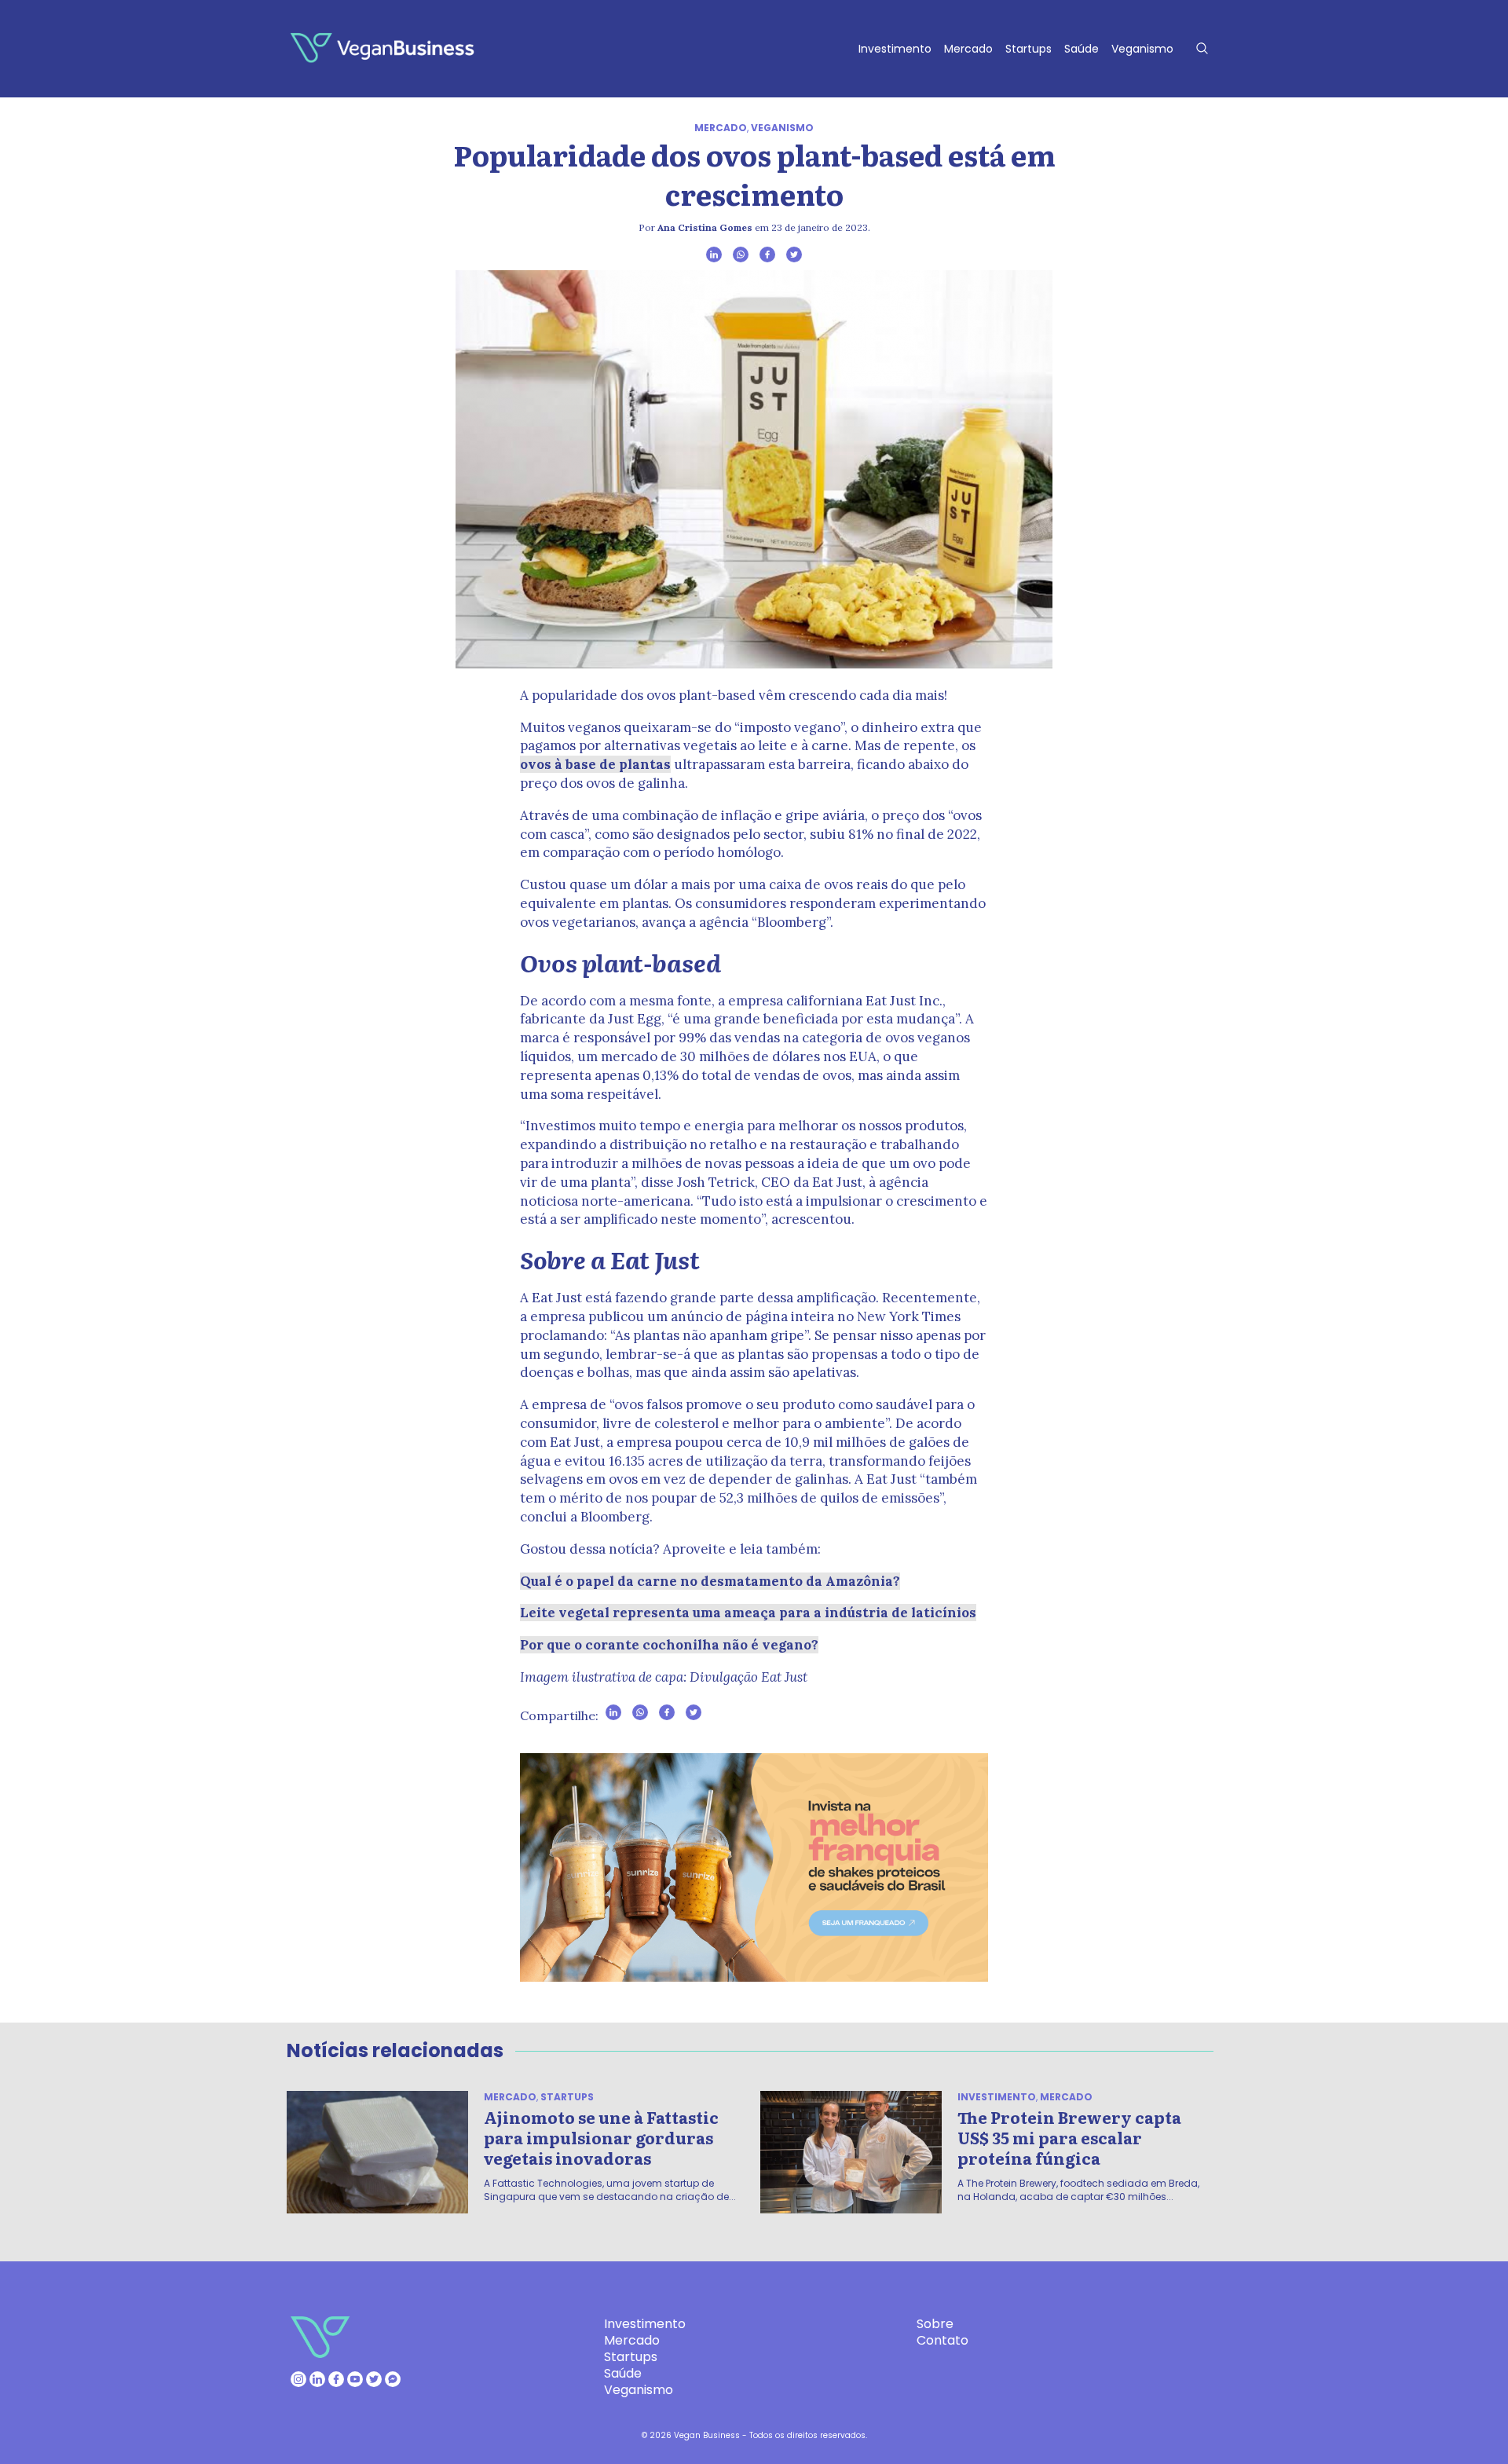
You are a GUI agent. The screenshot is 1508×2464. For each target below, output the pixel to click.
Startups (1029, 49)
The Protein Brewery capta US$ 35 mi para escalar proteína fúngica (1069, 2137)
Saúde (1082, 49)
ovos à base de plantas (595, 764)
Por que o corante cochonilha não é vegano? (669, 1645)
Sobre (935, 2324)
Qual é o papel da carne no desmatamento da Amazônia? (710, 1581)
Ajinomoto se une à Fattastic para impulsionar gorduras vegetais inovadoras (601, 2137)
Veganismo (1142, 49)
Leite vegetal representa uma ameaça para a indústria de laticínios (748, 1613)
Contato (942, 2340)
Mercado (968, 49)
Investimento (895, 49)
